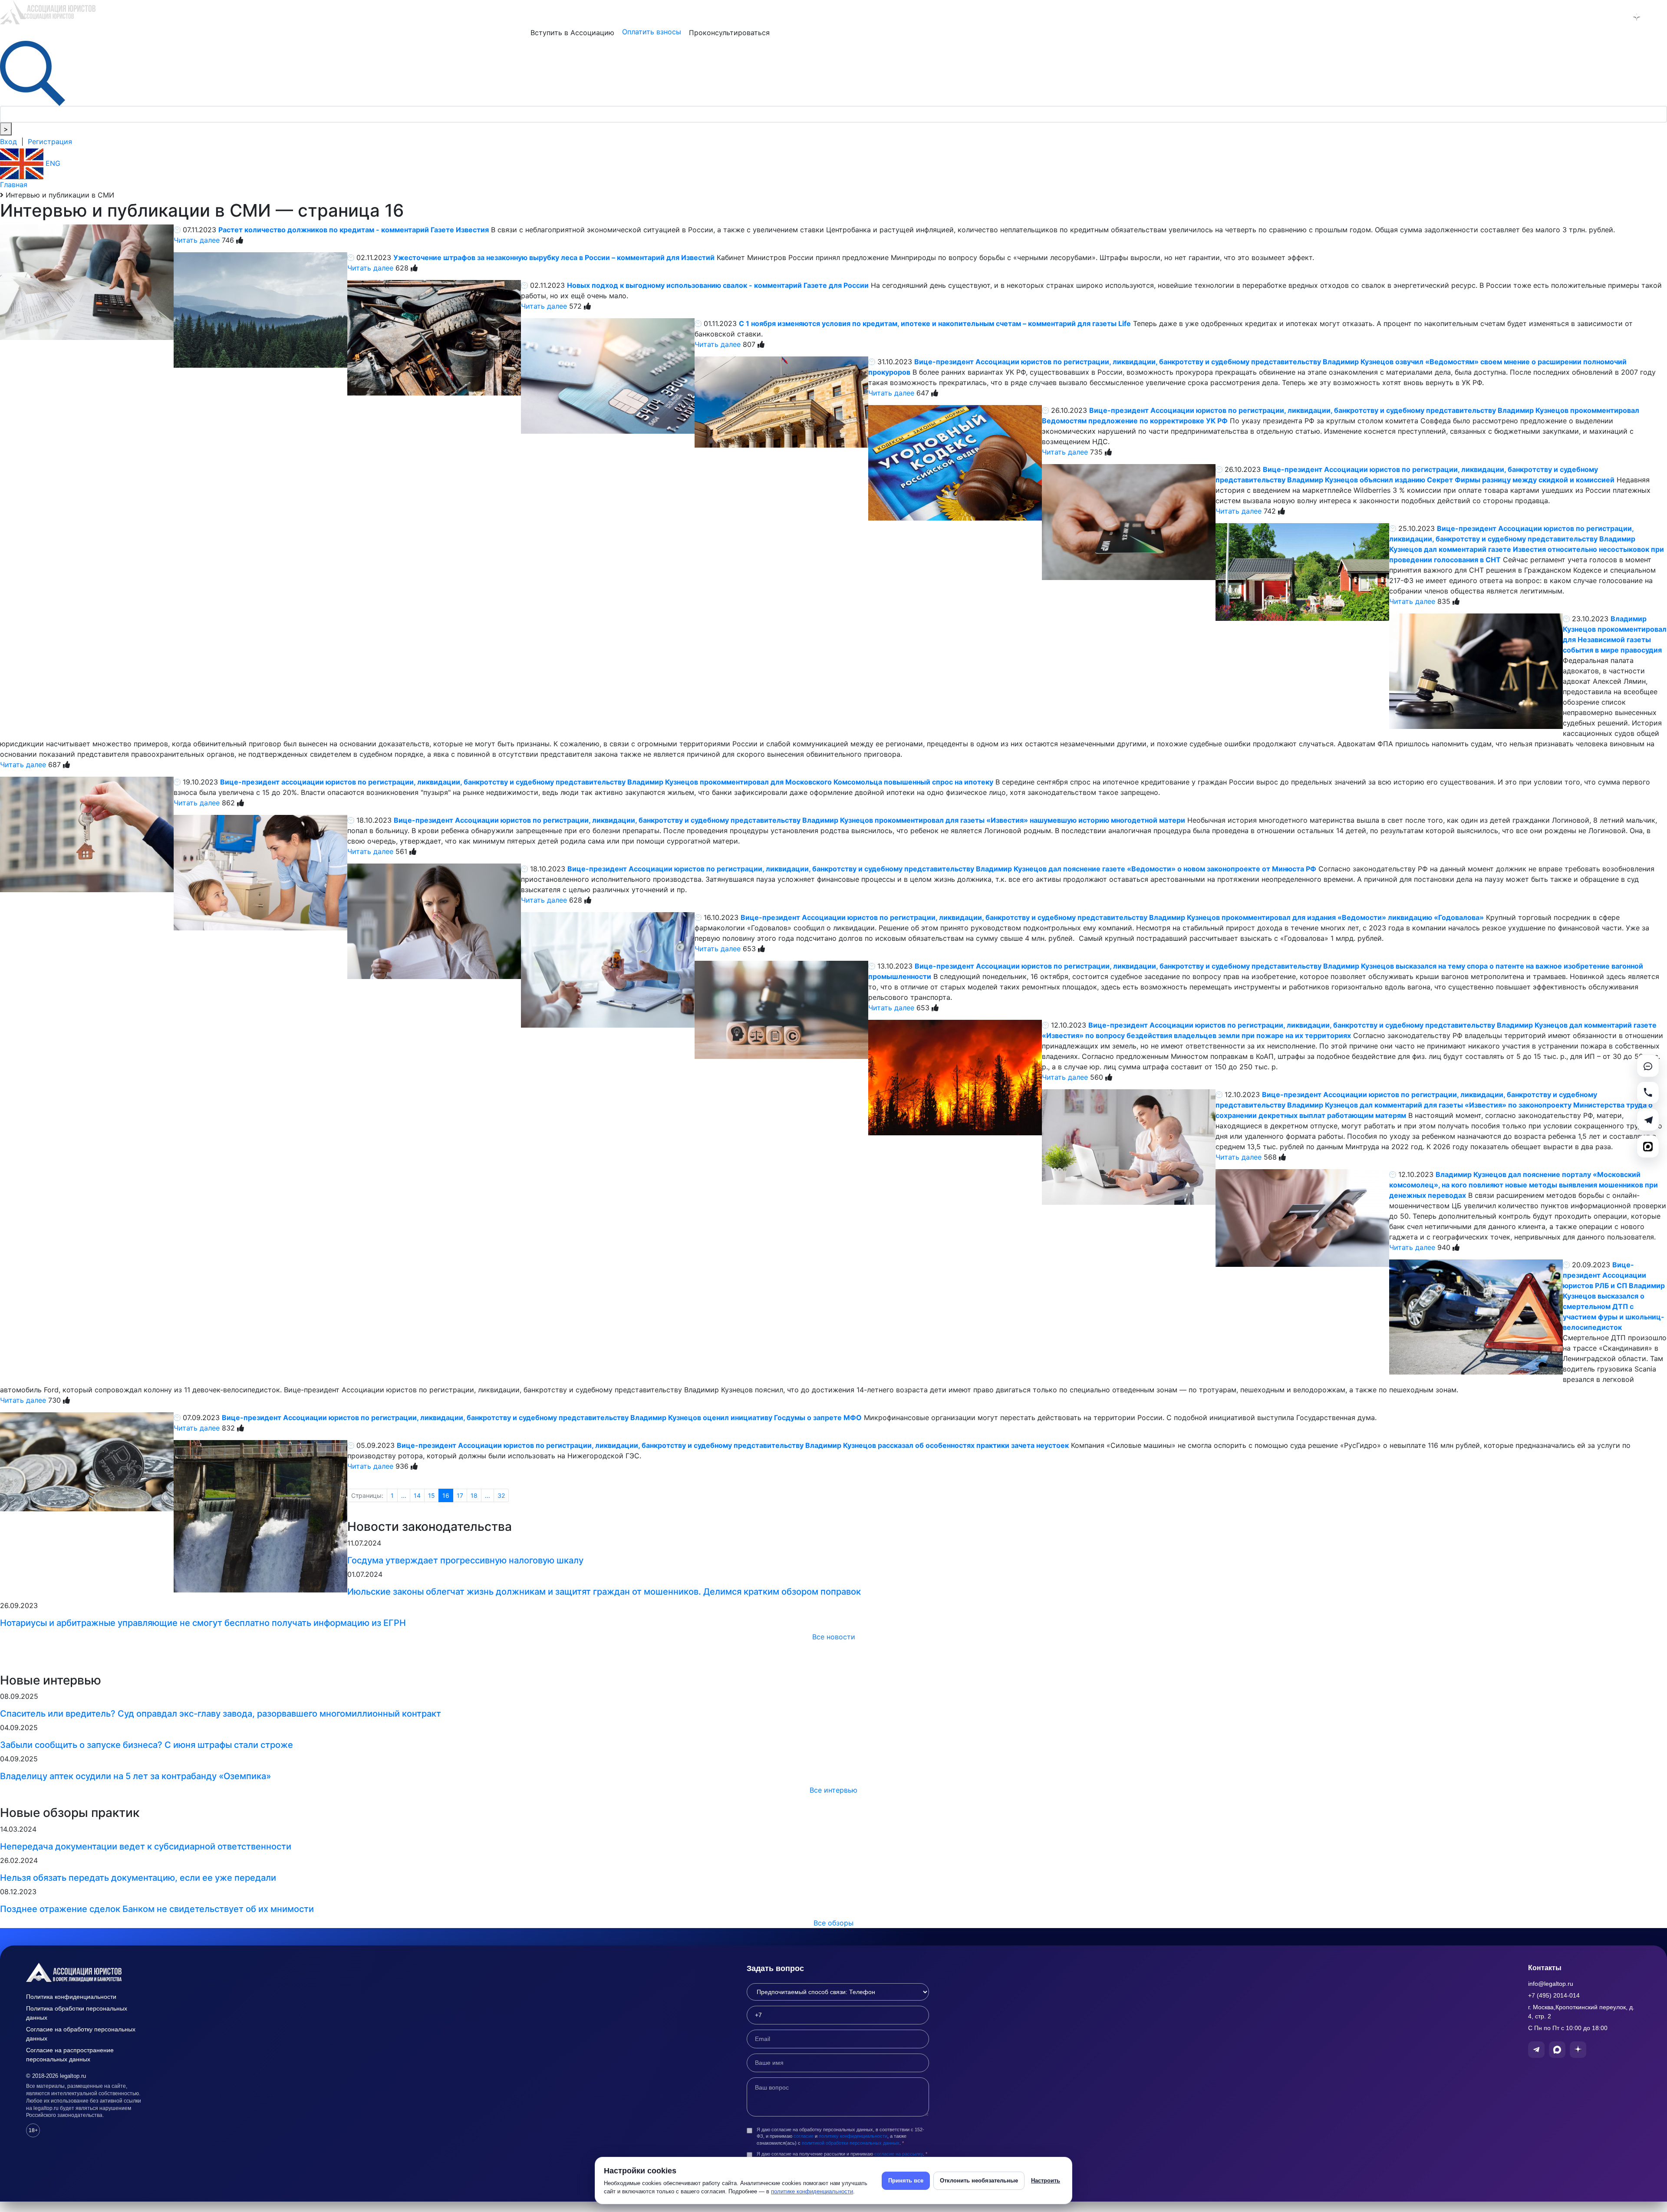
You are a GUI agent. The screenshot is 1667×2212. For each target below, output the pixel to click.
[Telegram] (1648, 1120)
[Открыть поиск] (33, 73)
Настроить (1046, 2181)
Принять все (906, 2181)
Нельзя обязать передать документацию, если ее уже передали (138, 1878)
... (404, 1495)
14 (417, 1495)
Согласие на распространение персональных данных (70, 2055)
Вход (8, 142)
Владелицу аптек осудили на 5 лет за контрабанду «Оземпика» (135, 1776)
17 (460, 1495)
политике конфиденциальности (812, 2191)
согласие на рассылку (899, 2154)
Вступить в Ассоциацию (572, 33)
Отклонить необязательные (979, 2181)
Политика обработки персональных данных (77, 2013)
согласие (804, 2136)
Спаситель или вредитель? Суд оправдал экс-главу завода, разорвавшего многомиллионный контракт (221, 1714)
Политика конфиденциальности (71, 1997)
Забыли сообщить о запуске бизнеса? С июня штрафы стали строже (147, 1745)
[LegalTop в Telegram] (1591, 17)
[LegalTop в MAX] (1614, 17)
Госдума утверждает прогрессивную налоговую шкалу (465, 1560)
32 (501, 1495)
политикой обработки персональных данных (851, 2143)
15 (432, 1495)
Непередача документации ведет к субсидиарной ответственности (146, 1846)
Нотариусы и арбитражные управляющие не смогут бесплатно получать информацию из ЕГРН (203, 1623)
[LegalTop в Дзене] (1637, 17)
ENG (52, 163)
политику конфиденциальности (853, 2136)
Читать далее (197, 240)
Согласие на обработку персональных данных (81, 2034)
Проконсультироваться (729, 33)
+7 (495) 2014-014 (1554, 1995)
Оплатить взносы (652, 32)
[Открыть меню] (1659, 17)
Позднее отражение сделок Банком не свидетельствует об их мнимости (157, 1909)
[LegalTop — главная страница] (87, 1972)
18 (474, 1495)
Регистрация (50, 142)
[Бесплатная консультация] (1648, 1066)
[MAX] (1648, 1147)
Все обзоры (833, 1923)
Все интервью (833, 1790)
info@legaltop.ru (1551, 1984)
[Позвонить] (1648, 1093)
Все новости (834, 1637)
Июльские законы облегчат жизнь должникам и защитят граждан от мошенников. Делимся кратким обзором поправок (604, 1592)
